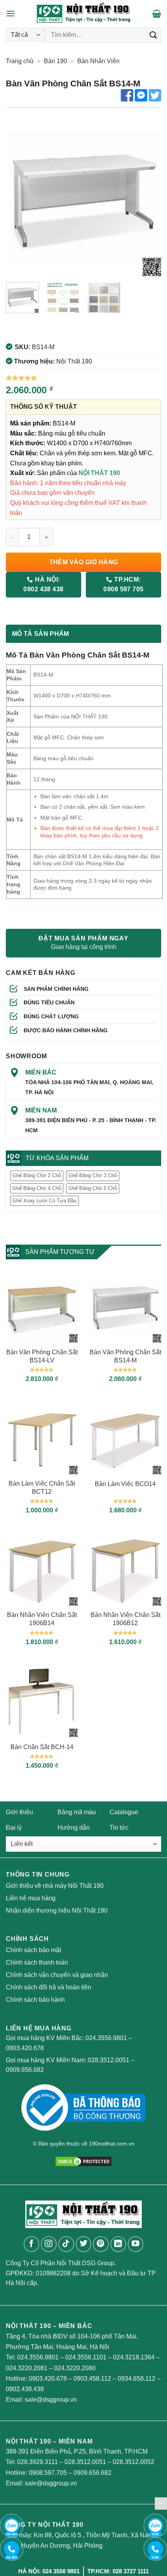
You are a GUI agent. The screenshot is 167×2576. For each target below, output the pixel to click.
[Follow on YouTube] (136, 2244)
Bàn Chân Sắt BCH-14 (42, 1747)
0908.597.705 (48, 2473)
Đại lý (14, 1828)
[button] (10, 13)
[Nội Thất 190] (84, 14)
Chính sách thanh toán (37, 1962)
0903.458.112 (92, 2379)
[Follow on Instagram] (49, 2244)
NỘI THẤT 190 (99, 473)
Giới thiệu (19, 1812)
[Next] (148, 199)
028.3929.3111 (37, 2462)
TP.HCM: (124, 584)
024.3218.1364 (134, 2357)
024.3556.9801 (106, 2038)
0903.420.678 (25, 2048)
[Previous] (19, 199)
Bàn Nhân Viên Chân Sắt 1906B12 (125, 1619)
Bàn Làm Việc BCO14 (125, 1484)
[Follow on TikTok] (66, 2244)
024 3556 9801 (61, 2571)
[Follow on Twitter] (84, 2244)
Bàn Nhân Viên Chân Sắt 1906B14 (42, 1619)
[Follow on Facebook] (32, 2244)
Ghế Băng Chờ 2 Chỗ (37, 1175)
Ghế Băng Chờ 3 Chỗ (93, 1175)
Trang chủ (20, 61)
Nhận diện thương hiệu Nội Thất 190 (57, 1910)
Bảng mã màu (77, 1812)
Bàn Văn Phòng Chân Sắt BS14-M (125, 1356)
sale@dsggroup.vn (51, 2400)
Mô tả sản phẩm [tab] (40, 634)
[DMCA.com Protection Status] (83, 2161)
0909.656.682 (25, 2070)
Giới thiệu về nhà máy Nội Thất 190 (55, 1886)
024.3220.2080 (75, 2368)
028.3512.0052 (133, 2462)
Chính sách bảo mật (33, 1950)
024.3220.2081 (27, 2368)
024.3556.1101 (86, 2357)
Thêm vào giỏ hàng (84, 562)
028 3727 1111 (131, 2571)
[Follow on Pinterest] (101, 2244)
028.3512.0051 (109, 2060)
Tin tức (119, 1828)
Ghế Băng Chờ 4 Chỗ (37, 1188)
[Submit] (153, 35)
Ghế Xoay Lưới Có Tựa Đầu (44, 1201)
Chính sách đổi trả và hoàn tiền (49, 1987)
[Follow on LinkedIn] (118, 2244)
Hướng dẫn (74, 1828)
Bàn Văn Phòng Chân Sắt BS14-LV (42, 1356)
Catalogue (124, 1812)
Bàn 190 (56, 61)
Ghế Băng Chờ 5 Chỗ (93, 1188)
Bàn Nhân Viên (98, 61)
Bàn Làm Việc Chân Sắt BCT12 (42, 1488)
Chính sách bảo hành (35, 2000)
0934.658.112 (137, 2379)
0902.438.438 (25, 2389)
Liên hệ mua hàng (31, 1898)
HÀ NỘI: (43, 584)
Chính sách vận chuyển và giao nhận (57, 1975)
